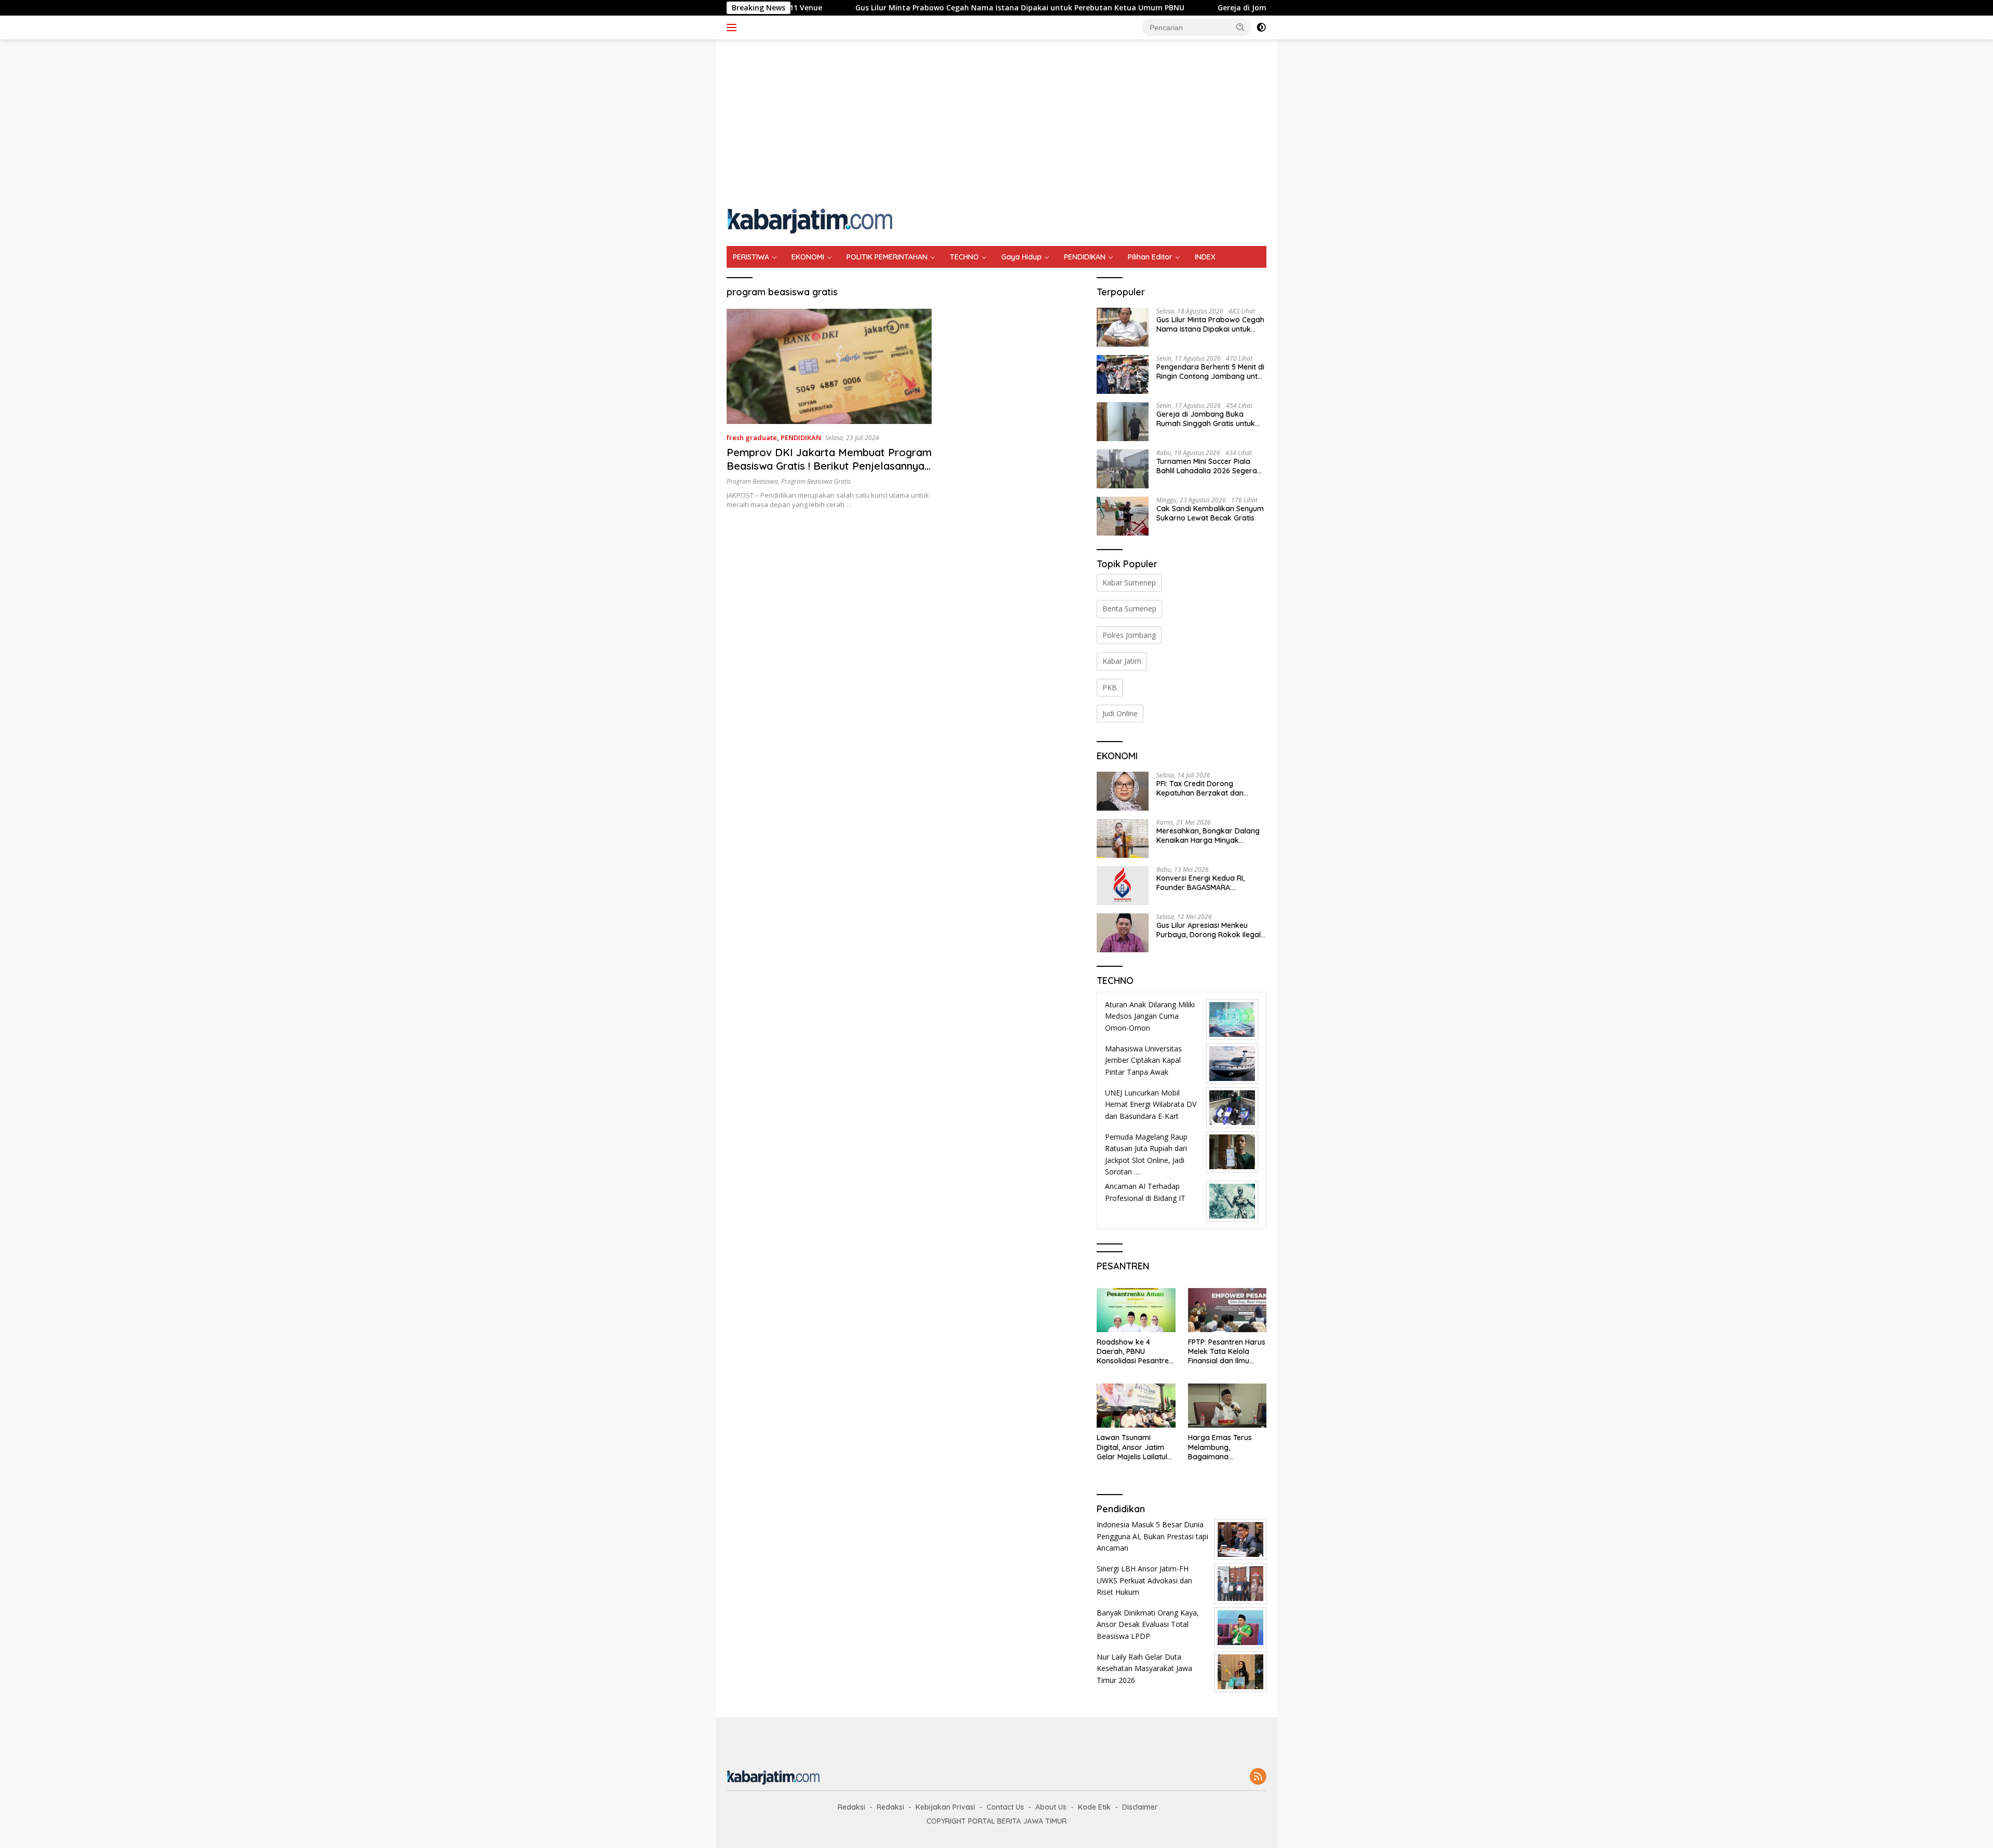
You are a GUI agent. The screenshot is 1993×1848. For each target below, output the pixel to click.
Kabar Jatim (1122, 661)
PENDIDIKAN (1085, 257)
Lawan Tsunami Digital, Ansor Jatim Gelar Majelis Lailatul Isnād (1132, 1447)
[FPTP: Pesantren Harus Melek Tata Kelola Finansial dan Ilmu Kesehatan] (1227, 1310)
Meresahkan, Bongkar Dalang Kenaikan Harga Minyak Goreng (1208, 836)
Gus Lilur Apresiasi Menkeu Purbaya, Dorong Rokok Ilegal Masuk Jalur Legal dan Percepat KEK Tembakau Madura (1209, 930)
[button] (1240, 27)
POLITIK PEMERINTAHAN (887, 257)
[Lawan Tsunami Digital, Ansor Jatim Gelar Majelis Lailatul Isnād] (1136, 1406)
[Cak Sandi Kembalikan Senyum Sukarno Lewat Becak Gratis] (1123, 516)
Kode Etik (1094, 1807)
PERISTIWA (751, 257)
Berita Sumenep (1129, 608)
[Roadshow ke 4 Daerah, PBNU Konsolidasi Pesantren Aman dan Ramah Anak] (1136, 1310)
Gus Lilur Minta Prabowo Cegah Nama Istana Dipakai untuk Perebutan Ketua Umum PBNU (908, 8)
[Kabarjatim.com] (810, 220)
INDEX (1205, 257)
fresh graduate (752, 437)
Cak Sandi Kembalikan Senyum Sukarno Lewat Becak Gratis (1210, 513)
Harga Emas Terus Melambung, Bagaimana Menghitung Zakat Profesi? (1220, 1447)
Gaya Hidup (1021, 257)
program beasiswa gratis (816, 481)
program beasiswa (752, 481)
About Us (1051, 1807)
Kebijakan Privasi (945, 1807)
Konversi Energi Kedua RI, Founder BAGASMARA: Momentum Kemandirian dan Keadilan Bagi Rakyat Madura (1208, 883)
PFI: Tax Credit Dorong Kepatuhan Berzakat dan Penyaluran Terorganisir (1200, 788)
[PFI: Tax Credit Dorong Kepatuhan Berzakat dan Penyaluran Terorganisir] (1123, 791)
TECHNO (964, 257)
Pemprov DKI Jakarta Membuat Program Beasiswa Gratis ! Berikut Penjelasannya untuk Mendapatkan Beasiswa (829, 466)
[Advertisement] (996, 122)
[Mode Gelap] (1261, 28)
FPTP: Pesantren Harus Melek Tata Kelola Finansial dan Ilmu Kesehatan (1227, 1352)
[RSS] (1258, 1777)
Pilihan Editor (1150, 257)
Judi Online (1120, 713)
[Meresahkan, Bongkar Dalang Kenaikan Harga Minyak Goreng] (1123, 838)
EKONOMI (808, 257)
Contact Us (1005, 1807)
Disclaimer (1140, 1807)
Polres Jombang (1129, 635)
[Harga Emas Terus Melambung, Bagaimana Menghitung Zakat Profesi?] (1227, 1406)
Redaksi (851, 1807)
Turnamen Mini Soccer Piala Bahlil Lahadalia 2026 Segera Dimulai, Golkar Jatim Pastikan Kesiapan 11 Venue (1209, 466)
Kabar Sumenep (1129, 583)
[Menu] (734, 28)
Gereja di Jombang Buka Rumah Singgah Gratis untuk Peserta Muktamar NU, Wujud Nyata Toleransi (1207, 419)
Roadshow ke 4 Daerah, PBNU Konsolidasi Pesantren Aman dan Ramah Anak (1135, 1352)
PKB (1110, 687)
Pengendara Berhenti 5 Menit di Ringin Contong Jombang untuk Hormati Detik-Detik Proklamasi (1211, 372)
